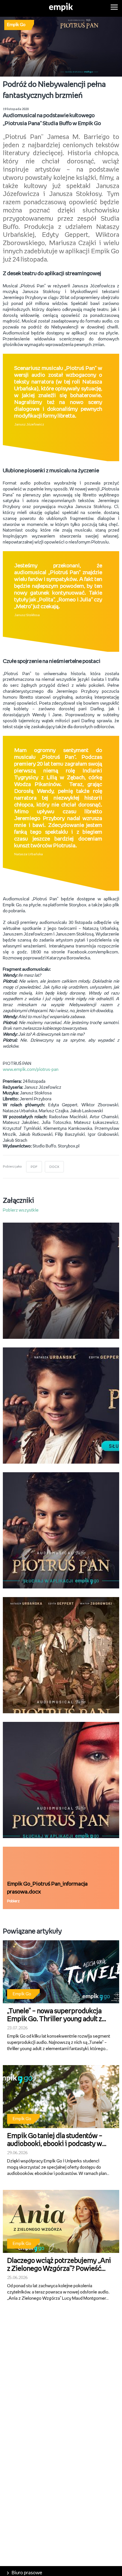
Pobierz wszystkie (21, 1210)
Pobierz (13, 1901)
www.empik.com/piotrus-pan (31, 1070)
